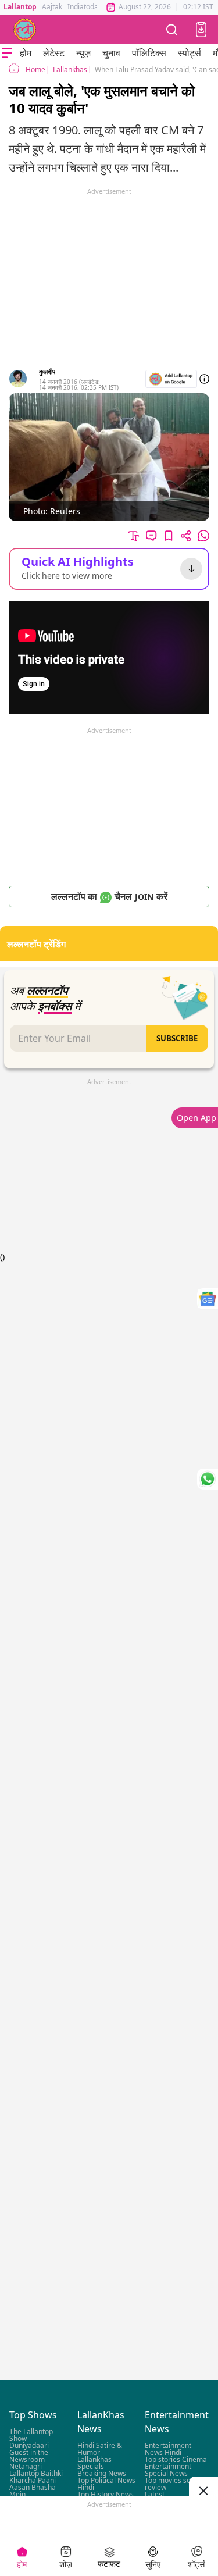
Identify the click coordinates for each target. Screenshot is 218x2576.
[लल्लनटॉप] (25, 30)
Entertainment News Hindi (168, 2449)
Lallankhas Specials (94, 2463)
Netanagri (26, 2467)
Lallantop (20, 7)
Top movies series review (174, 2484)
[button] (201, 30)
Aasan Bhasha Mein (33, 2491)
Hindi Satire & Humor (100, 2449)
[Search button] (172, 29)
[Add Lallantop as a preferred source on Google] (171, 379)
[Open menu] (7, 53)
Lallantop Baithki (36, 2474)
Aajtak (52, 7)
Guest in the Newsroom (29, 2456)
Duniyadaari (29, 2446)
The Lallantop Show (31, 2436)
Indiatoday (85, 7)
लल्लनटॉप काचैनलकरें (109, 896)
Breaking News (102, 2474)
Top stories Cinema (176, 2460)
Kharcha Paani (33, 2481)
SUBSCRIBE (177, 1038)
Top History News (106, 2495)
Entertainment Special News (168, 2470)
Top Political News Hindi (106, 2484)
